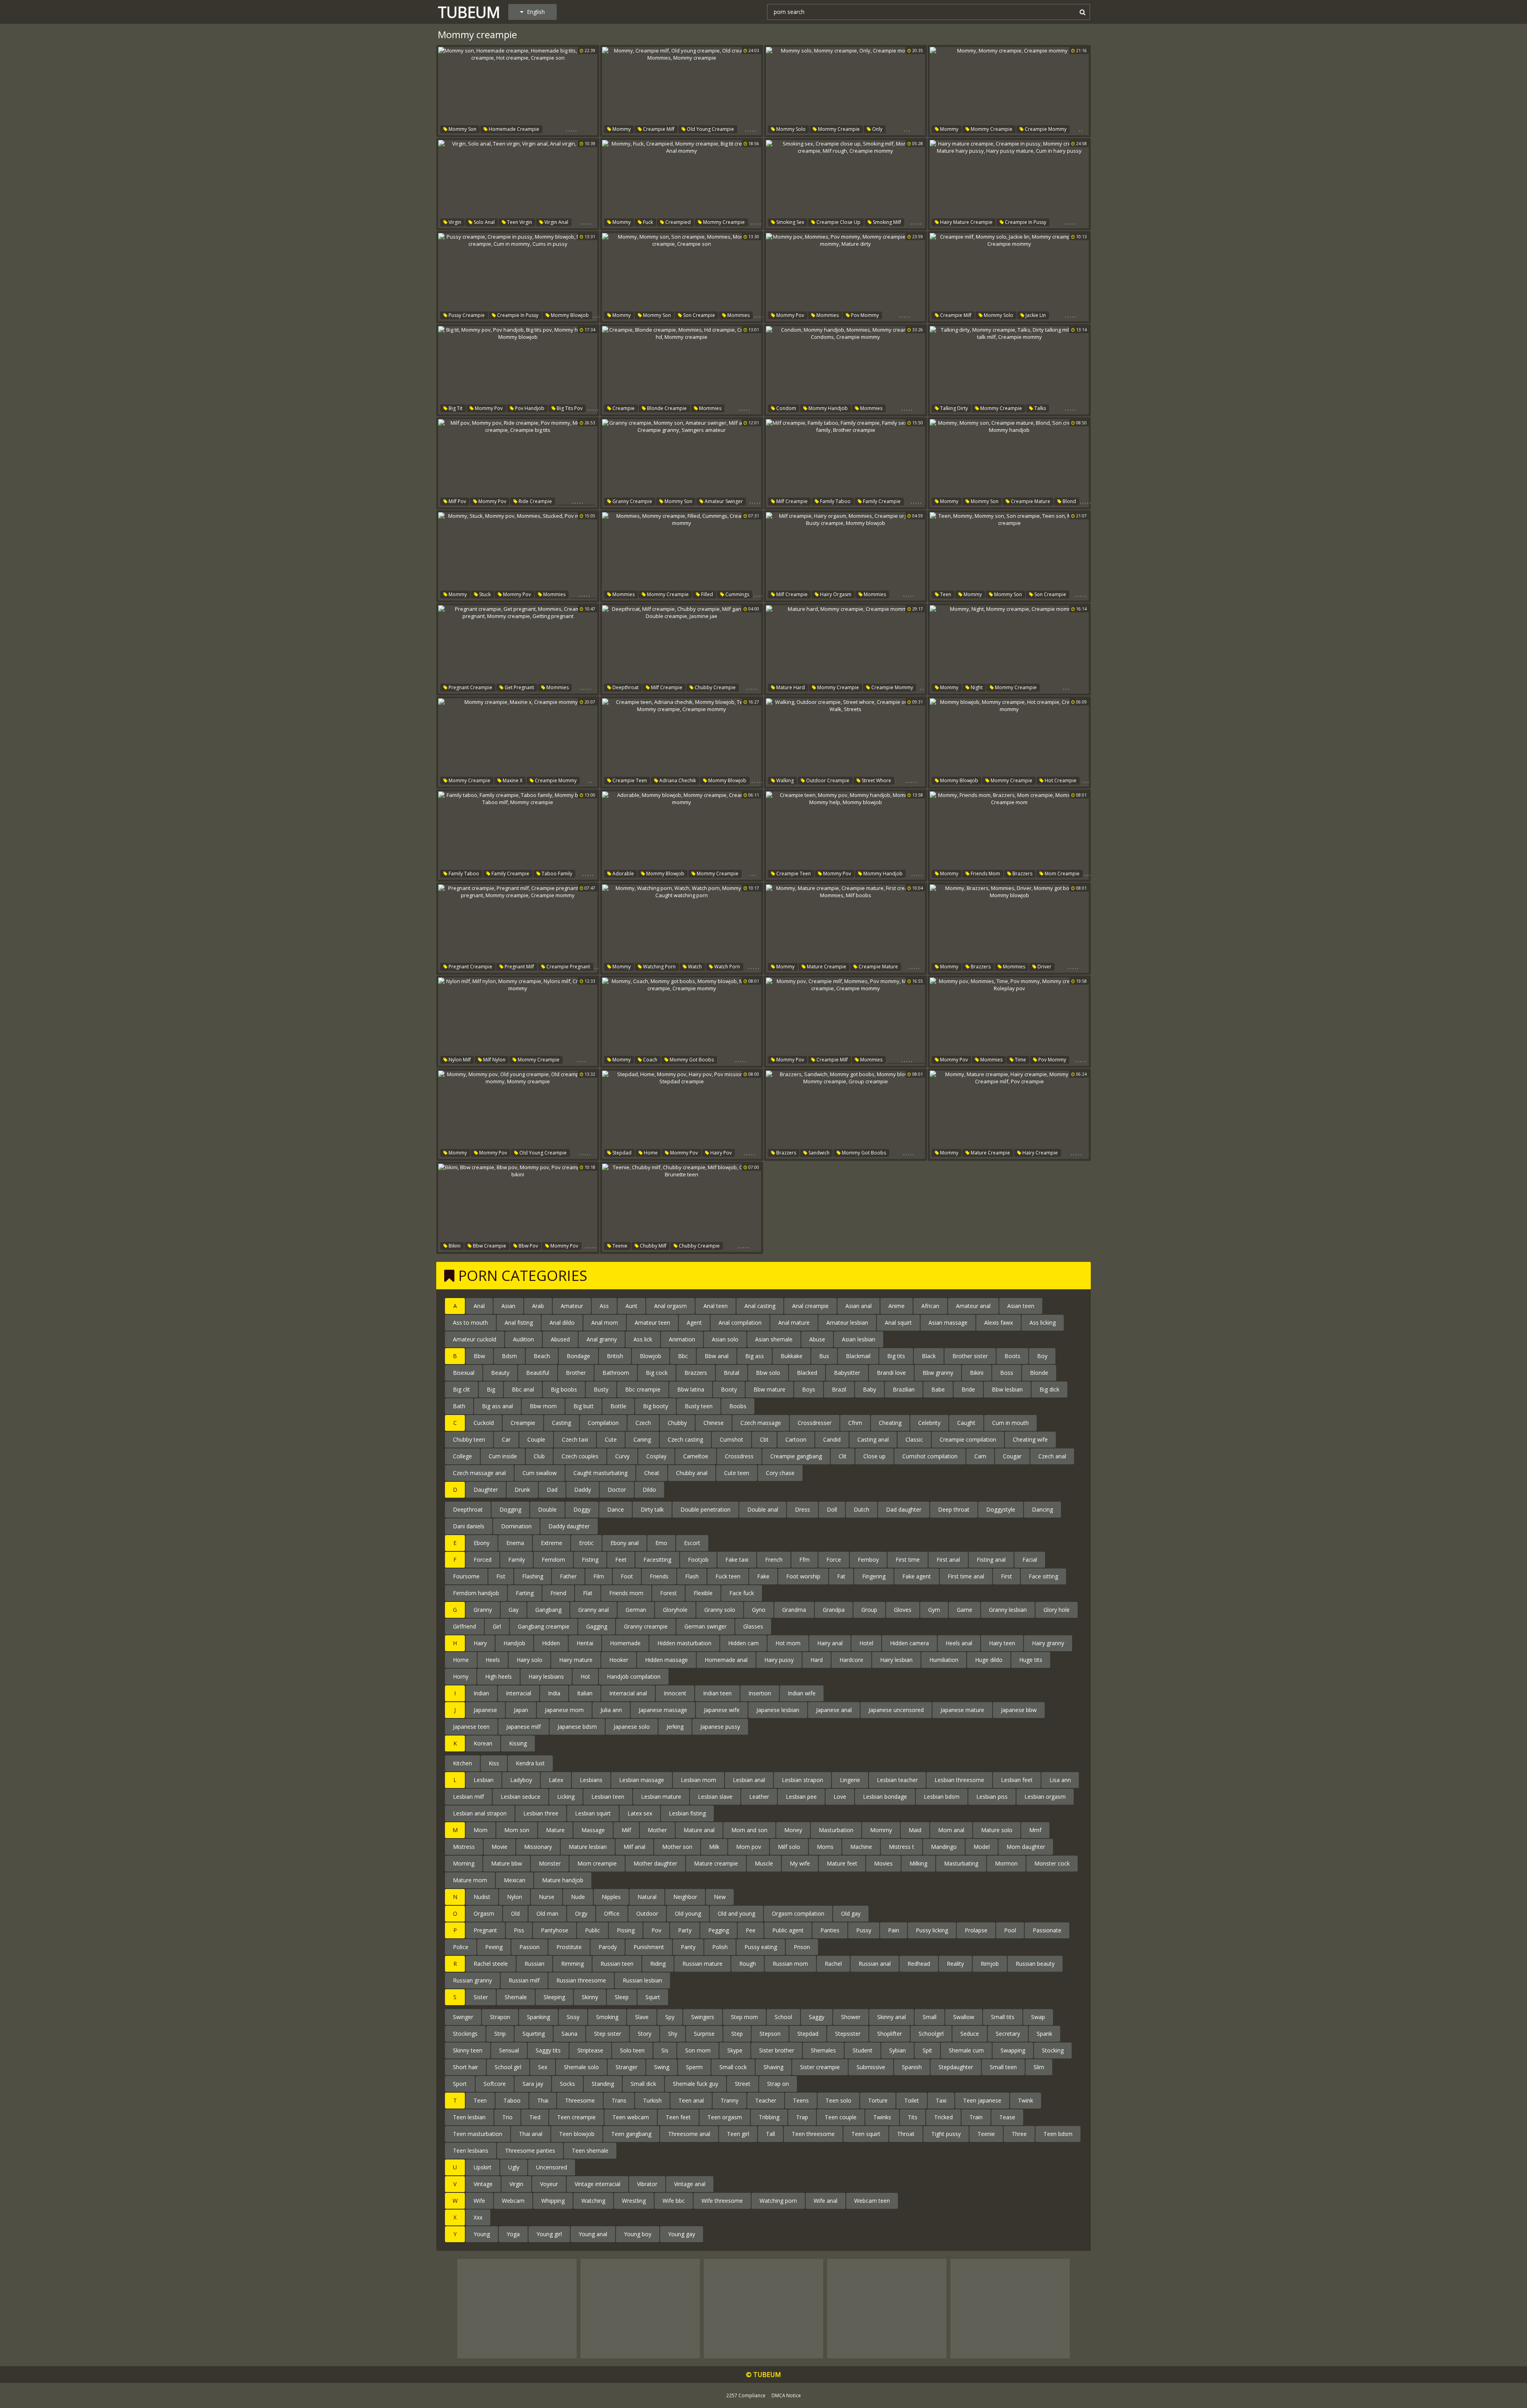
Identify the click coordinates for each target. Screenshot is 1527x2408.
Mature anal (699, 1830)
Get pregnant (519, 687)
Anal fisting (519, 1323)
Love (840, 1797)
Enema (515, 1543)
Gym (934, 1610)
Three (1019, 2134)
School (783, 2017)
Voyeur (549, 2184)
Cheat (652, 1473)
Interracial (519, 1693)
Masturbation (836, 1830)
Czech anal (1052, 1456)
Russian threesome (581, 1980)
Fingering (874, 1576)
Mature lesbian (588, 1847)
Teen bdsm (1058, 2134)
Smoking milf (886, 222)
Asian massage (948, 1323)
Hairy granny (1048, 1643)
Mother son (677, 1847)
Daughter (486, 1490)
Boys (809, 1389)
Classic (914, 1439)
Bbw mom (543, 1406)
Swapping (1013, 2050)
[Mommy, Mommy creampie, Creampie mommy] (1009, 91)
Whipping (553, 2201)
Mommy (621, 129)
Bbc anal (523, 1389)
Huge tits (1031, 1660)
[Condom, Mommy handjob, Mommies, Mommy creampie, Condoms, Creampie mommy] (845, 370)
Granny (483, 1610)
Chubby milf (653, 1246)
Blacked (807, 1373)
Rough (748, 1964)
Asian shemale (774, 1339)
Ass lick (643, 1339)
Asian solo (725, 1339)
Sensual (509, 2050)
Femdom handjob (476, 1593)
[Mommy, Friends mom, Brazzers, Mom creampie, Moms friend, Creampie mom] (1009, 836)
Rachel (833, 1964)
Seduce (970, 2034)
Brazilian (904, 1389)
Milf (626, 1830)
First (1006, 1576)
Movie (499, 1847)
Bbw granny (938, 1373)
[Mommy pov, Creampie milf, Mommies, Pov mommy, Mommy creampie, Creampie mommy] (845, 1022)
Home (650, 1153)
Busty (601, 1389)
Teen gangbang (631, 2134)
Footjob (698, 1560)
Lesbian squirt (593, 1813)
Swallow (964, 2017)
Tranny (730, 2100)
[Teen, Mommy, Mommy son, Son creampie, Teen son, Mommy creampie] (1009, 556)
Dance (616, 1509)
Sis (665, 2050)
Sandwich (818, 1153)
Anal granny (602, 1339)
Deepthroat (625, 687)
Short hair (465, 2067)
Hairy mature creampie (966, 222)
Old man (547, 1913)
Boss (1007, 1373)
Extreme (552, 1543)
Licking (566, 1797)
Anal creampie (810, 1306)
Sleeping (554, 1997)
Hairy (480, 1643)
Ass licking (1043, 1323)
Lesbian (484, 1780)
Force (834, 1560)
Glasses (753, 1626)
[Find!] (1081, 12)
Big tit (455, 408)
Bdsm (509, 1356)
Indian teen (717, 1693)
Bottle (618, 1406)
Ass (604, 1306)
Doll (832, 1509)
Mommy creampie (838, 129)
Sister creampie (820, 2067)
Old (515, 1913)
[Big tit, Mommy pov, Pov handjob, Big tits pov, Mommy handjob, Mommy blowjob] (518, 370)
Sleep (622, 1997)
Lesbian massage (642, 1780)
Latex (556, 1780)
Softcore (495, 2084)
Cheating (890, 1423)
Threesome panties (530, 2150)
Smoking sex (790, 222)
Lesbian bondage (885, 1797)
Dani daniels (469, 1526)
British (615, 1356)
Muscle (764, 1863)
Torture (878, 2100)
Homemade (625, 1643)
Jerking (675, 1727)
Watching (593, 2201)
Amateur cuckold (475, 1339)
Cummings (737, 594)
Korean (483, 1743)
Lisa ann (1060, 1780)
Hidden (551, 1643)
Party (685, 1930)
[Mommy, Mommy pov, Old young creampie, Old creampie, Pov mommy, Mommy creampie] (518, 1115)
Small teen (1003, 2067)
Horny (461, 1676)
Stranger (627, 2067)
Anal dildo (562, 1323)
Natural (647, 1897)
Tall (770, 2134)
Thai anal (531, 2134)
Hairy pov (720, 1153)
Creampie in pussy (1025, 222)
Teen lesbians (471, 2150)
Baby (869, 1389)
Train (976, 2117)
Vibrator (647, 2184)
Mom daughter (1026, 1847)
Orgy (581, 1913)
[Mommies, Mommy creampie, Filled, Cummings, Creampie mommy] (682, 556)
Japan (521, 1710)
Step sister (608, 2034)
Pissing (626, 1930)
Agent (694, 1323)
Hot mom (788, 1643)
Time (1020, 1060)
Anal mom (605, 1323)
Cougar (1012, 1456)
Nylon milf (459, 1060)
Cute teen (737, 1473)
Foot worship (803, 1576)
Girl (497, 1626)
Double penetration (705, 1509)
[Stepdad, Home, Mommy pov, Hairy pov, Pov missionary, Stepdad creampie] (682, 1115)
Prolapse (976, 1930)
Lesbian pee (801, 1797)
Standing (603, 2084)
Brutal (731, 1373)
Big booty (656, 1406)
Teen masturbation (478, 2134)
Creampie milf (658, 129)
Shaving (773, 2067)
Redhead (919, 1964)
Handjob (514, 1643)
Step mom (744, 2017)
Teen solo (838, 2100)
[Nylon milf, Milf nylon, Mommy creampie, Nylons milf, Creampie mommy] (518, 1022)
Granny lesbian (1008, 1610)
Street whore (876, 780)
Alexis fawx (999, 1323)
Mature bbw (507, 1863)
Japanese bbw (1019, 1710)
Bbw (479, 1356)
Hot (585, 1676)
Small (930, 2017)
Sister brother (777, 2050)
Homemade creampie (513, 129)
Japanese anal (834, 1710)
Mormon (1006, 1863)
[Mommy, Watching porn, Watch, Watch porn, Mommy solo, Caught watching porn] (682, 929)
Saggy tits (548, 2050)
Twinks (882, 2117)
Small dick (643, 2084)
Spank (1044, 2034)
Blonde (1039, 1373)
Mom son (517, 1830)
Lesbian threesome (959, 1780)
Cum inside (503, 1456)
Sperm (694, 2067)
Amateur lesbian (847, 1323)
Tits (913, 2117)
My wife (800, 1863)
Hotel (866, 1643)
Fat (841, 1576)
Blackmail (858, 1356)
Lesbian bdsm (942, 1797)
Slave (642, 2017)
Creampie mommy (1045, 129)
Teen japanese (982, 2100)
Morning (464, 1863)
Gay (514, 1610)
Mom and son (749, 1830)
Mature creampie (826, 967)
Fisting (590, 1560)
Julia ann (611, 1710)
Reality (955, 1964)
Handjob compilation (634, 1676)
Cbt (764, 1439)
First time (908, 1560)
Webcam (513, 2201)
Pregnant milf (519, 967)
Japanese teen (471, 1727)
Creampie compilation (968, 1439)
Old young (688, 1913)
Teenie (619, 1246)
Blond (1069, 501)
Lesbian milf (468, 1797)
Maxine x (512, 780)
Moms (825, 1847)
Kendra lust (530, 1763)
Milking (918, 1863)
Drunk (522, 1490)
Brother (576, 1373)
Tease (1007, 2117)
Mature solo (997, 1830)
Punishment (649, 1947)
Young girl (549, 2234)
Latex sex (640, 1813)
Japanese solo (632, 1727)
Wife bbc (674, 2201)
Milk (714, 1847)
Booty (729, 1389)
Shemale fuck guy (696, 2084)
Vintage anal (690, 2184)
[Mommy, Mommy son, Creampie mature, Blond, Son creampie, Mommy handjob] (1009, 463)
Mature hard (790, 687)
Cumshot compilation (930, 1456)
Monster (550, 1863)
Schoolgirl (931, 2034)
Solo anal (484, 222)
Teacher (766, 2100)
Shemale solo (581, 2067)
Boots (1012, 1356)
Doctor (617, 1490)
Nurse (547, 1897)
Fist (501, 1576)
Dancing (1042, 1509)
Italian (585, 1693)
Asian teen (1021, 1306)
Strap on (778, 2084)
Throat (906, 2134)
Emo (661, 1543)
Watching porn (659, 967)
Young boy (638, 2234)
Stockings (465, 2034)
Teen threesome (813, 2134)
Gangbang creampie (544, 1626)
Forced (483, 1560)
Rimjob (990, 1964)
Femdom (553, 1560)
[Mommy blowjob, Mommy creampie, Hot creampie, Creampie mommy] (1009, 742)
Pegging (719, 1930)
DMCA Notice (786, 2395)
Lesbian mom (698, 1780)
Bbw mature (769, 1389)
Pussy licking (932, 1930)
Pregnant (485, 1930)
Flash (692, 1576)
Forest (668, 1593)
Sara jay (533, 2084)
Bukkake (792, 1356)
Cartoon (796, 1439)
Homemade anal (726, 1660)
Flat (588, 1593)
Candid (832, 1439)
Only (877, 129)
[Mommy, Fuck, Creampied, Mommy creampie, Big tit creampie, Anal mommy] (682, 184)
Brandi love (891, 1373)
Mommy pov (790, 315)
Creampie (623, 408)
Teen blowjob (577, 2134)
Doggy (582, 1509)
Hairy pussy (779, 1660)
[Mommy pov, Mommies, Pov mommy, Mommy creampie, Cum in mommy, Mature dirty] (845, 277)
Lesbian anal (749, 1780)
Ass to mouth (470, 1323)
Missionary (538, 1847)
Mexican (515, 1880)
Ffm (804, 1560)
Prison (802, 1947)
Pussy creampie (466, 315)
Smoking (607, 2017)
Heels (493, 1660)
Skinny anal (892, 2017)
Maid (915, 1830)
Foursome (466, 1576)
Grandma (794, 1610)
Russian (534, 1964)
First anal (948, 1560)
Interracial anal (628, 1693)
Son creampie (698, 315)
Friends (659, 1576)
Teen (945, 594)
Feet (621, 1560)
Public (593, 1930)
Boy (1042, 1356)
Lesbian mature (661, 1797)
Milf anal (634, 1847)
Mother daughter (655, 1863)
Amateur (572, 1306)
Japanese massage (663, 1710)
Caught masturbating (600, 1473)
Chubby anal (692, 1473)
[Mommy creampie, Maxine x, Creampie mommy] (518, 742)
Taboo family (556, 874)
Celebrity (929, 1423)
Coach (650, 1060)
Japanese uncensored (896, 1710)
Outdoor (647, 1913)
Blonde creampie (666, 408)
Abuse (817, 1339)
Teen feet (678, 2117)
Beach (542, 1356)
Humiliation (944, 1660)
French (774, 1560)
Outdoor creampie (827, 780)
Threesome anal (689, 2134)
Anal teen (716, 1306)
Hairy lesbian (896, 1660)
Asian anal (859, 1306)
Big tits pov (569, 408)
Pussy (864, 1930)
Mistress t (901, 1847)
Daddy (583, 1490)
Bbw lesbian (1007, 1389)
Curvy (622, 1456)
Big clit (461, 1389)
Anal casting (760, 1306)
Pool (1010, 1930)
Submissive (871, 2067)
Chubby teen (469, 1439)
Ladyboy (521, 1780)
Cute (611, 1439)
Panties (830, 1930)
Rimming (572, 1964)
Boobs (738, 1406)
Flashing (533, 1576)
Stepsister (848, 2034)
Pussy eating (761, 1947)
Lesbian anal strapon (480, 1813)
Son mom (698, 2050)
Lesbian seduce (521, 1797)
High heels (498, 1676)
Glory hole (1057, 1610)
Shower (851, 2017)
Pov (656, 1930)
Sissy (573, 2017)
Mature (555, 1830)
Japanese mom (564, 1710)
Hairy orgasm (835, 594)
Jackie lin (1035, 315)
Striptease (590, 2050)
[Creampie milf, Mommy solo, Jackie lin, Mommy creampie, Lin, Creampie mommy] (1009, 277)
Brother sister (970, 1356)
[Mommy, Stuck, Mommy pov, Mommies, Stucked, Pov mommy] (518, 556)
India (554, 1693)
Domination (516, 1526)
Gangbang (548, 1610)
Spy (670, 2017)
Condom (786, 408)
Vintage (483, 2184)
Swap (1038, 2017)
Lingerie (850, 1780)
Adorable (623, 874)
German (636, 1610)
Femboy (868, 1560)
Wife (479, 2201)
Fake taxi (737, 1560)
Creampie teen (629, 780)
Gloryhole (675, 1610)
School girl (508, 2067)
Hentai (585, 1643)
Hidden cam (743, 1643)
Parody (608, 1947)
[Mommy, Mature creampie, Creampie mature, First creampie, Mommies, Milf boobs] (845, 929)
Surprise (704, 2034)
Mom (481, 1830)
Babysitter (847, 1373)
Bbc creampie (643, 1389)
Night (976, 687)
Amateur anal (973, 1306)
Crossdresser (815, 1423)
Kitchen (462, 1763)
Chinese (714, 1423)
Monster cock (1052, 1863)
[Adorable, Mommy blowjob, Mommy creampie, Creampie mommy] (682, 836)
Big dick (1049, 1389)
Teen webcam (631, 2117)
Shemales (823, 2050)
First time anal (966, 1576)
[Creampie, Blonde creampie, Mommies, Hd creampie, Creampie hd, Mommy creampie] (682, 370)
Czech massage (761, 1423)
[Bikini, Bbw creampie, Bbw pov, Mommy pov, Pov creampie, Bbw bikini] (518, 1208)
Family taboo (835, 501)
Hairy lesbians (546, 1676)
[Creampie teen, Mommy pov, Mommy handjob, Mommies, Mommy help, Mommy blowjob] (845, 836)
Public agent (788, 1930)
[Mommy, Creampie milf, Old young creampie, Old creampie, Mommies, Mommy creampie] (682, 91)
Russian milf (524, 1980)
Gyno (759, 1610)
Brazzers (1022, 874)
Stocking (1053, 2050)
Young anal (593, 2234)
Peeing (494, 1947)
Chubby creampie (715, 687)
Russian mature (702, 1964)
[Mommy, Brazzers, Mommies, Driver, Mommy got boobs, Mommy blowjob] (1009, 929)
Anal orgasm (670, 1306)
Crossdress (739, 1456)
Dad (552, 1490)
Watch (694, 967)
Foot (627, 1576)
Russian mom (790, 1964)
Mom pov (749, 1847)
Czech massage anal (479, 1473)
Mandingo (944, 1847)
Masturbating (961, 1863)
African (930, 1306)
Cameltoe (696, 1456)
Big (491, 1389)
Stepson (770, 2034)
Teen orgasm (725, 2117)
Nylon (515, 1897)
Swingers (703, 2017)
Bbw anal (717, 1356)
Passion (529, 1947)
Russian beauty (1035, 1964)
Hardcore (851, 1660)
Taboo (512, 2100)
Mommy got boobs (691, 1060)
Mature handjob (563, 1880)
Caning (642, 1439)
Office (612, 1913)
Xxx (478, 2217)
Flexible (703, 1593)
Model (982, 1847)
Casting (561, 1423)
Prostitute (569, 1947)
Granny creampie (632, 501)
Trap (802, 2117)
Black (929, 1356)
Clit (843, 1456)
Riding (658, 1964)
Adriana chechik (677, 780)
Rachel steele (491, 1964)
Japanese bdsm (577, 1727)
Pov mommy (864, 315)
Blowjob (651, 1356)
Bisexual (464, 1373)
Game (965, 1610)
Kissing (518, 1743)
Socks (567, 2084)
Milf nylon (494, 1060)
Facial (1030, 1560)
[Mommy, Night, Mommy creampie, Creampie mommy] (1009, 649)
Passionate (1047, 1930)
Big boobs (564, 1389)
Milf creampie (791, 501)
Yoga (513, 2234)
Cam (980, 1456)
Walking (784, 780)
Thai (543, 2100)
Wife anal (826, 2201)
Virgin (454, 222)
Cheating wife (1030, 1439)
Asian (508, 1306)
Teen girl (738, 2134)
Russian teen (617, 1964)
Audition (524, 1339)
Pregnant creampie (470, 687)
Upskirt (483, 2167)
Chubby (677, 1423)
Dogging (510, 1509)
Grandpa (834, 1610)
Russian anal (875, 1964)
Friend (558, 1593)
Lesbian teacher (897, 1780)
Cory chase (780, 1473)
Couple (536, 1439)
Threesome (580, 2100)
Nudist (482, 1897)
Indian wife (802, 1693)
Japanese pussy (720, 1727)
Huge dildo (989, 1660)
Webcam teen (872, 2201)
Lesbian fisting (687, 1813)
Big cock (657, 1373)
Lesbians (591, 1780)
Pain (894, 1930)
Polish (720, 1947)
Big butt (584, 1406)
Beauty (500, 1373)
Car (506, 1439)
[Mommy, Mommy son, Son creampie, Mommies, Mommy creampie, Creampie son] (682, 277)
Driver (1044, 967)
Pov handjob (529, 408)
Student (863, 2050)
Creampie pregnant (568, 967)
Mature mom (470, 1880)
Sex (543, 2067)
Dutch (862, 1509)
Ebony (482, 1543)
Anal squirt (898, 1323)
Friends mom (985, 874)
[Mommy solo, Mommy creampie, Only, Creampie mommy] (845, 91)
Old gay (851, 1913)
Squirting (534, 2034)
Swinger (463, 2017)
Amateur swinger (723, 501)
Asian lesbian (859, 1339)
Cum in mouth (1010, 1423)
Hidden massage (666, 1660)
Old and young (736, 1913)
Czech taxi (575, 1439)
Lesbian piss (992, 1797)
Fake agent (917, 1576)
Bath (459, 1406)
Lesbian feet (1017, 1780)
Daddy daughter (569, 1526)
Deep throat (954, 1509)
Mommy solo (790, 129)
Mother (657, 1830)
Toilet (912, 2100)
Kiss (494, 1763)
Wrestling (634, 2201)
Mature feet (842, 1863)
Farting (525, 1593)
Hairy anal (830, 1643)
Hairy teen (1002, 1643)
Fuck (647, 222)
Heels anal (959, 1643)
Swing (662, 2067)
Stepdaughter (956, 2067)
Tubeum (469, 12)
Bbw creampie (489, 1246)
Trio (507, 2117)
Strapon (500, 2017)
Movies (883, 1863)
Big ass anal (497, 1406)
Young (482, 2234)
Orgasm (484, 1913)
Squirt (653, 1997)
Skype (735, 2050)
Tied (535, 2117)
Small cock (733, 2067)
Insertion (760, 1693)
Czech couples (580, 1456)
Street (743, 2084)
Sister (481, 1997)
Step (737, 2034)
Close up (874, 1456)
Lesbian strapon (802, 1780)
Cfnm (855, 1423)
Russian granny (472, 1980)
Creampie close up (838, 222)
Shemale (516, 1997)
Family (517, 1560)
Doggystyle (1001, 1509)
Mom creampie (1062, 874)
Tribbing (769, 2117)
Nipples (611, 1897)
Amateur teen (652, 1323)
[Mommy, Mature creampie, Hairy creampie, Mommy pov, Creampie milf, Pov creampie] (1009, 1115)
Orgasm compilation (798, 1913)
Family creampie (881, 501)
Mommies (738, 315)
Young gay (682, 2234)
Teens (801, 2100)
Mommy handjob (828, 408)
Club (539, 1456)
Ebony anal (625, 1543)
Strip (500, 2034)
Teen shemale (590, 2150)
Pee (751, 1930)
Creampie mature (1030, 501)
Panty (688, 1947)
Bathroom (616, 1373)
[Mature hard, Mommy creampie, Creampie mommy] (845, 649)
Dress (802, 1509)
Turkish (652, 2100)
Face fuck (742, 1593)
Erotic (586, 1543)
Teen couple (841, 2117)
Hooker (619, 1660)
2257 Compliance (746, 2395)
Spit (927, 2050)
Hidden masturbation (684, 1643)
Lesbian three (541, 1813)
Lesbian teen (608, 1797)
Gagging (597, 1626)
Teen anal (691, 2100)
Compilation (603, 1423)
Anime (897, 1306)
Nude (578, 1897)
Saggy (817, 2017)
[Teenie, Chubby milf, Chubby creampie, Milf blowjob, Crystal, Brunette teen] (682, 1208)
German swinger (705, 1626)
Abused (560, 1339)
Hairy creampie (1039, 1153)
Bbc (683, 1356)
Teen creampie (576, 2117)
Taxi (941, 2100)
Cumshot (731, 1439)
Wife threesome (722, 2201)
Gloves (903, 1610)
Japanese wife (722, 1710)
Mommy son (462, 129)
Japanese (485, 1710)
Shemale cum (966, 2050)
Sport (460, 2084)
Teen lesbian (469, 2117)
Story (645, 2034)
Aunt (631, 1306)
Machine (861, 1847)
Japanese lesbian (778, 1710)
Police (461, 1947)
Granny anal (594, 1610)
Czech (643, 1423)
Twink (1026, 2100)
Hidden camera (909, 1643)
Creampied (677, 222)
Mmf (1035, 1830)
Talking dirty (953, 408)
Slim (1039, 2067)
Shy (673, 2034)
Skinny (590, 1997)
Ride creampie (535, 501)
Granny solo (720, 1610)
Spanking (538, 2017)
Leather (759, 1797)
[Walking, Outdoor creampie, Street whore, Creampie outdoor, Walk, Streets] (845, 742)
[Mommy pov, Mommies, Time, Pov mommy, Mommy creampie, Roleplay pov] (1009, 1022)
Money (793, 1830)
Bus (824, 1356)
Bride (968, 1389)
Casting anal (873, 1439)
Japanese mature (962, 1710)
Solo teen (632, 2050)
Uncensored (552, 2167)
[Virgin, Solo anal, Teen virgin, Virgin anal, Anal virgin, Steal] (518, 184)
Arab (538, 1306)
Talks (1039, 408)
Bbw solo (768, 1373)
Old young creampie (710, 129)
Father (568, 1576)
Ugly (514, 2167)
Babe (938, 1389)
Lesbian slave (715, 1797)
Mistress (464, 1847)
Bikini (454, 1246)
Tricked (943, 2117)
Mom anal (951, 1830)
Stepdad (621, 1153)
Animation (682, 1339)
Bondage (578, 1356)
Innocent (675, 1693)
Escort (692, 1543)
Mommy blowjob (569, 315)
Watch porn (727, 967)
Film (599, 1576)
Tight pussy (946, 2134)
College (462, 1456)
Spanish (912, 2067)
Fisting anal (991, 1560)
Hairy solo (529, 1660)
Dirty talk (652, 1509)
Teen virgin (519, 222)
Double (547, 1509)
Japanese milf (524, 1727)
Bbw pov (528, 1246)
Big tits (896, 1356)
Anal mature (794, 1323)
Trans (619, 2100)
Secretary (1008, 2034)
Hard (817, 1660)
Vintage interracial (597, 2184)
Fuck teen (728, 1576)
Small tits (1003, 2017)
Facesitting (657, 1560)
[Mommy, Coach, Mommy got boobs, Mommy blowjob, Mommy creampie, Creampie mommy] (682, 1022)
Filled (706, 594)
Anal (479, 1306)
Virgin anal (556, 222)
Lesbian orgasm (1045, 1797)
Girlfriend (464, 1626)
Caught (966, 1423)
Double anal (763, 1509)
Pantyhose (555, 1930)
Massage (593, 1830)
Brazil (839, 1389)
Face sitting (1043, 1576)
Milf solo (789, 1847)
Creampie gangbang (796, 1456)
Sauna (569, 2034)
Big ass (755, 1356)
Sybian (898, 2050)
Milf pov (457, 501)
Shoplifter (890, 2034)
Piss (519, 1930)
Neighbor (685, 1897)
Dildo (649, 1490)
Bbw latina (691, 1389)
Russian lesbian (642, 1980)
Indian (481, 1693)
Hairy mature (576, 1660)
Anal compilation (740, 1323)
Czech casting (685, 1439)
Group (869, 1610)
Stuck (484, 594)
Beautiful (538, 1373)
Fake (763, 1576)
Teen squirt (866, 2134)
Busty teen (699, 1406)
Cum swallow (540, 1473)
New (720, 1897)
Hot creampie (1060, 780)
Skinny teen (468, 2050)
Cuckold (484, 1423)
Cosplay (656, 1456)
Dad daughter (904, 1509)
